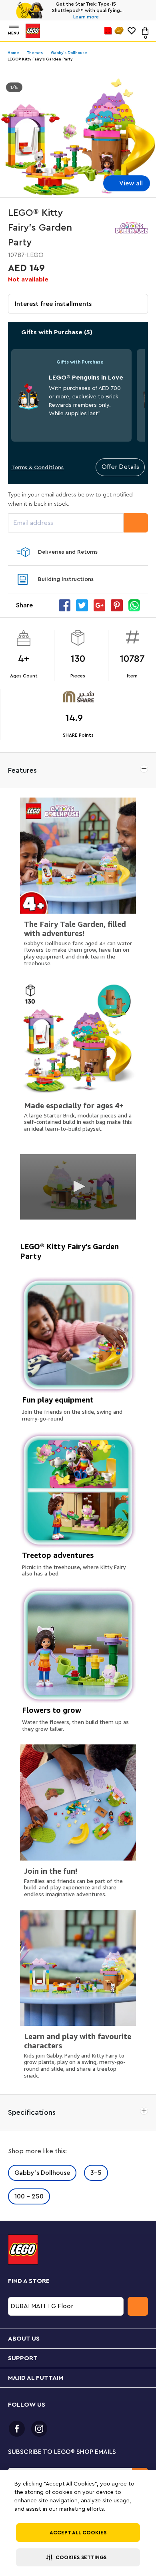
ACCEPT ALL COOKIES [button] (78, 2533)
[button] (78, 2557)
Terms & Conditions (37, 468)
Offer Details (120, 467)
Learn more (86, 17)
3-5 (96, 2173)
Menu (14, 33)
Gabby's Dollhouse (42, 2173)
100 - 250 (29, 2196)
